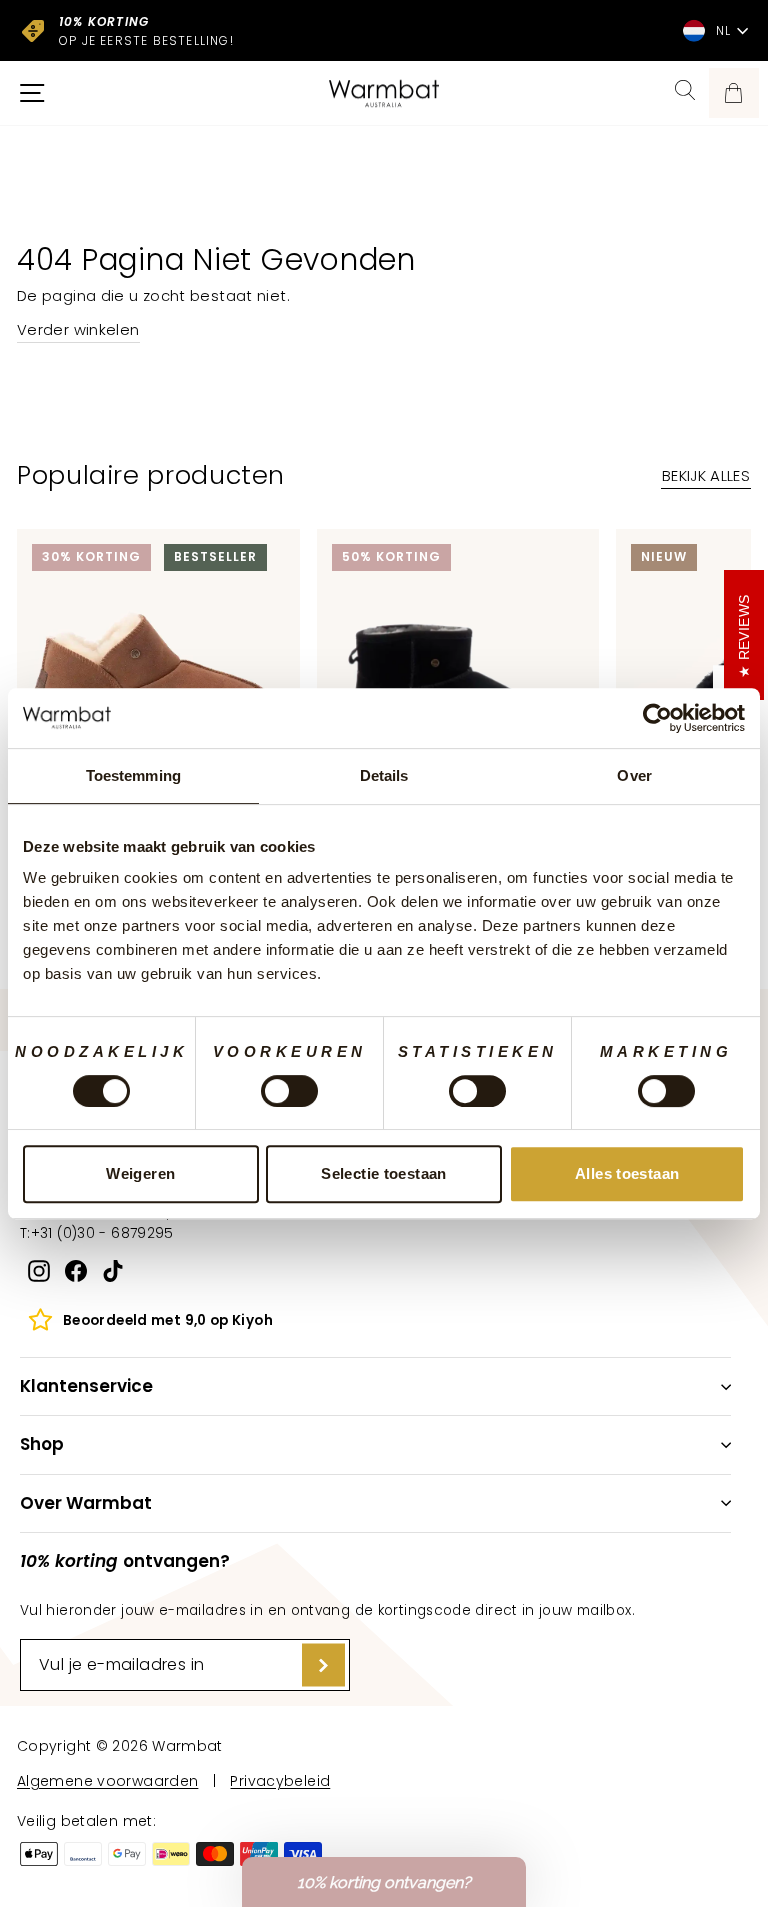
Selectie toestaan (383, 1173)
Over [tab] (634, 775)
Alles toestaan (627, 1173)
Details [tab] (384, 775)
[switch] (289, 1091)
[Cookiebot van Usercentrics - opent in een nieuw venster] (657, 718)
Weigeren (140, 1173)
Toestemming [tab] (133, 775)
